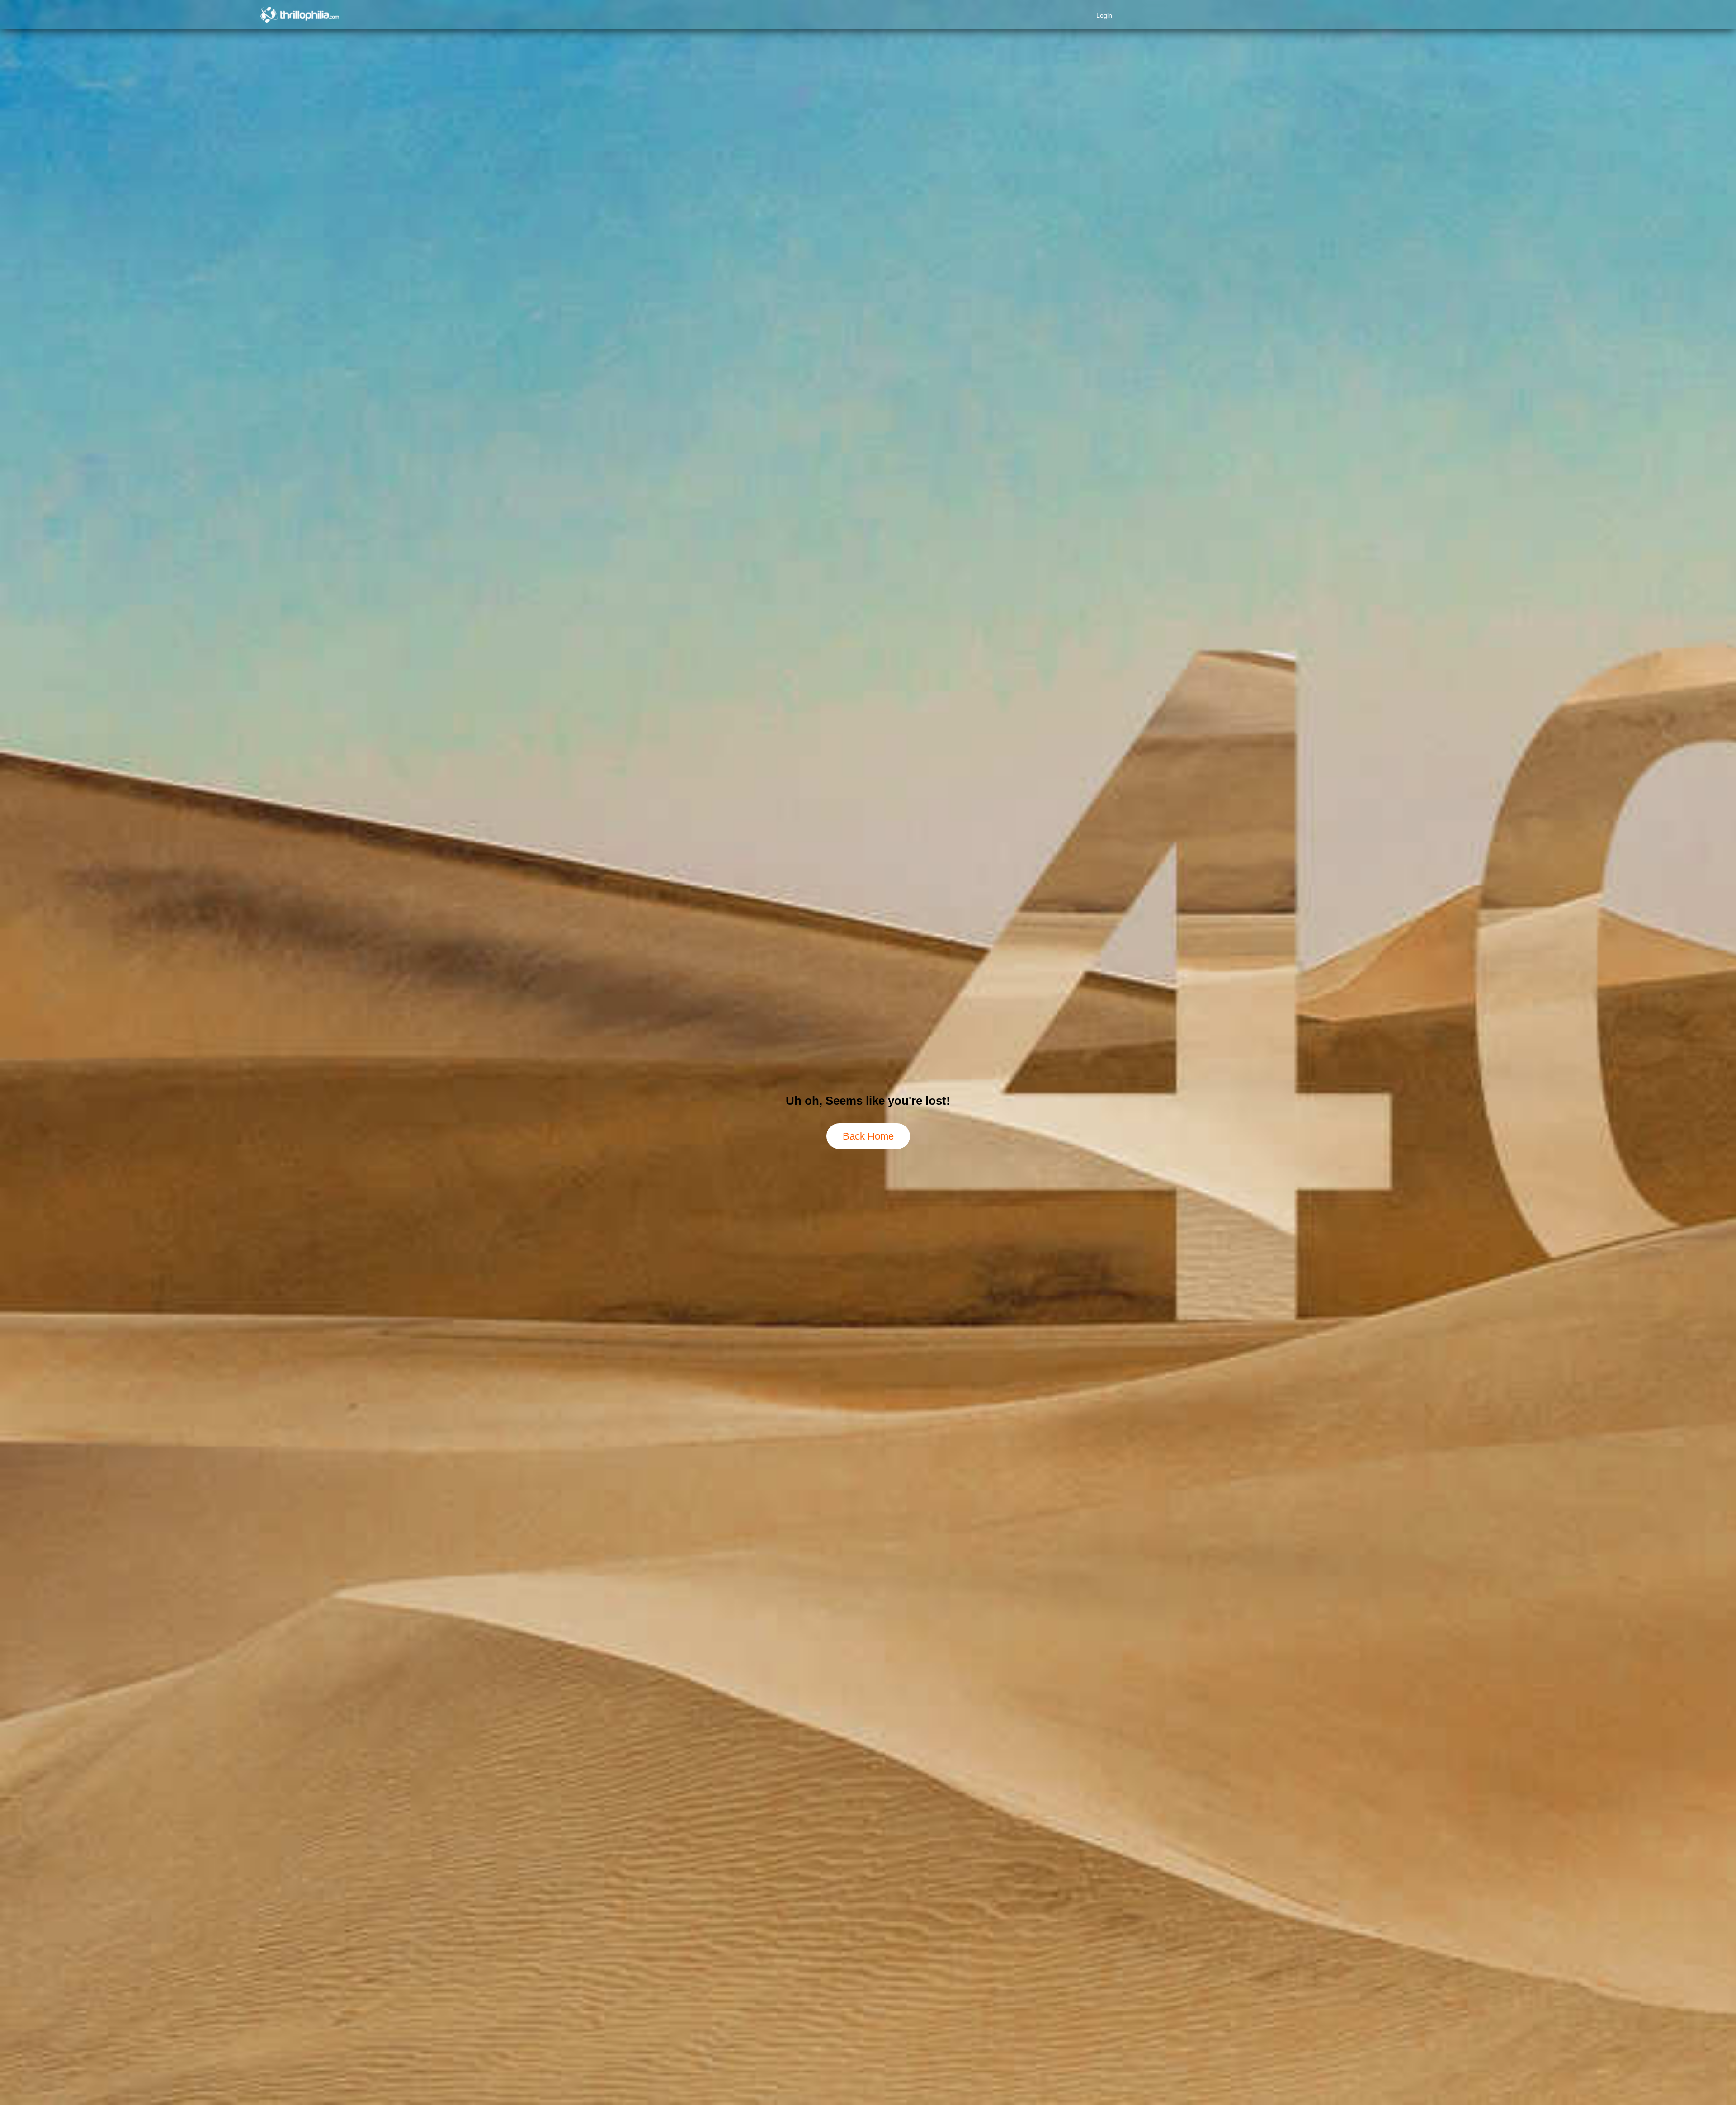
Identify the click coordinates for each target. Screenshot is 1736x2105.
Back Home (868, 1136)
